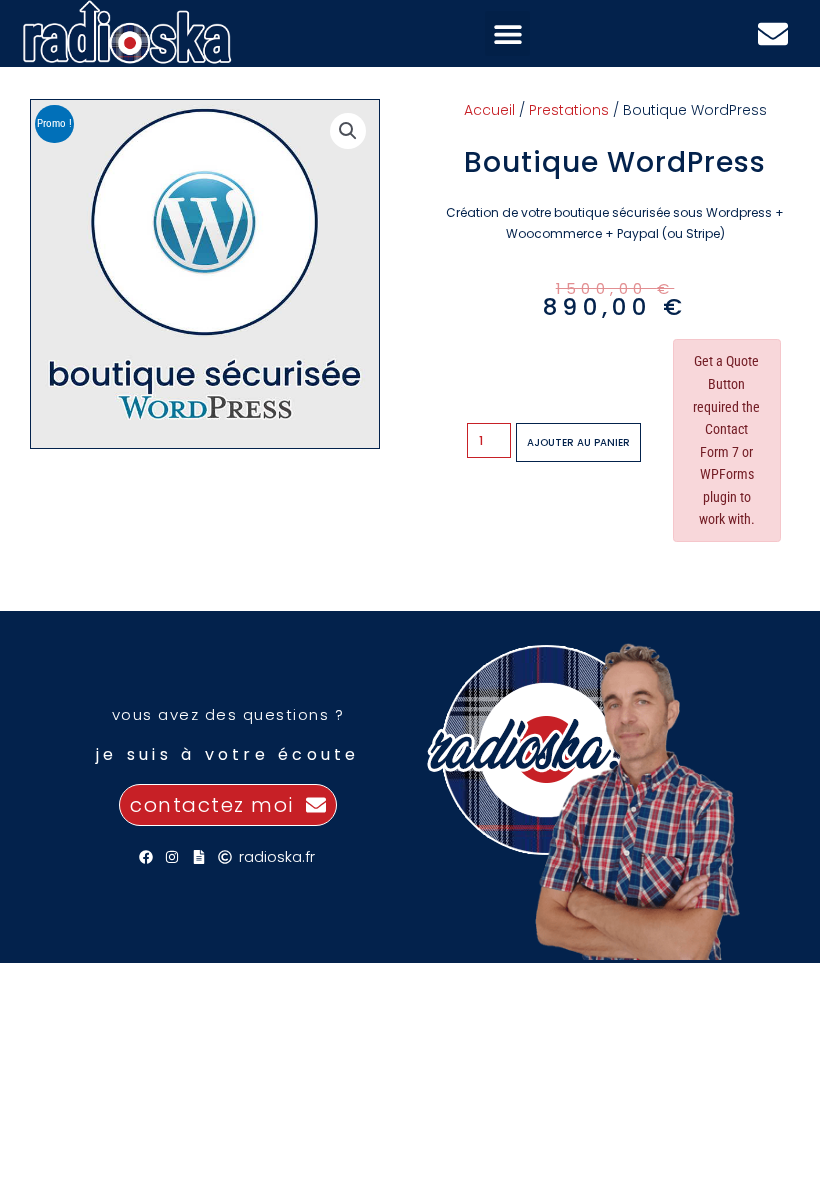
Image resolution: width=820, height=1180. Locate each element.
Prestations (569, 110)
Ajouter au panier (578, 442)
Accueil (489, 110)
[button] (507, 33)
